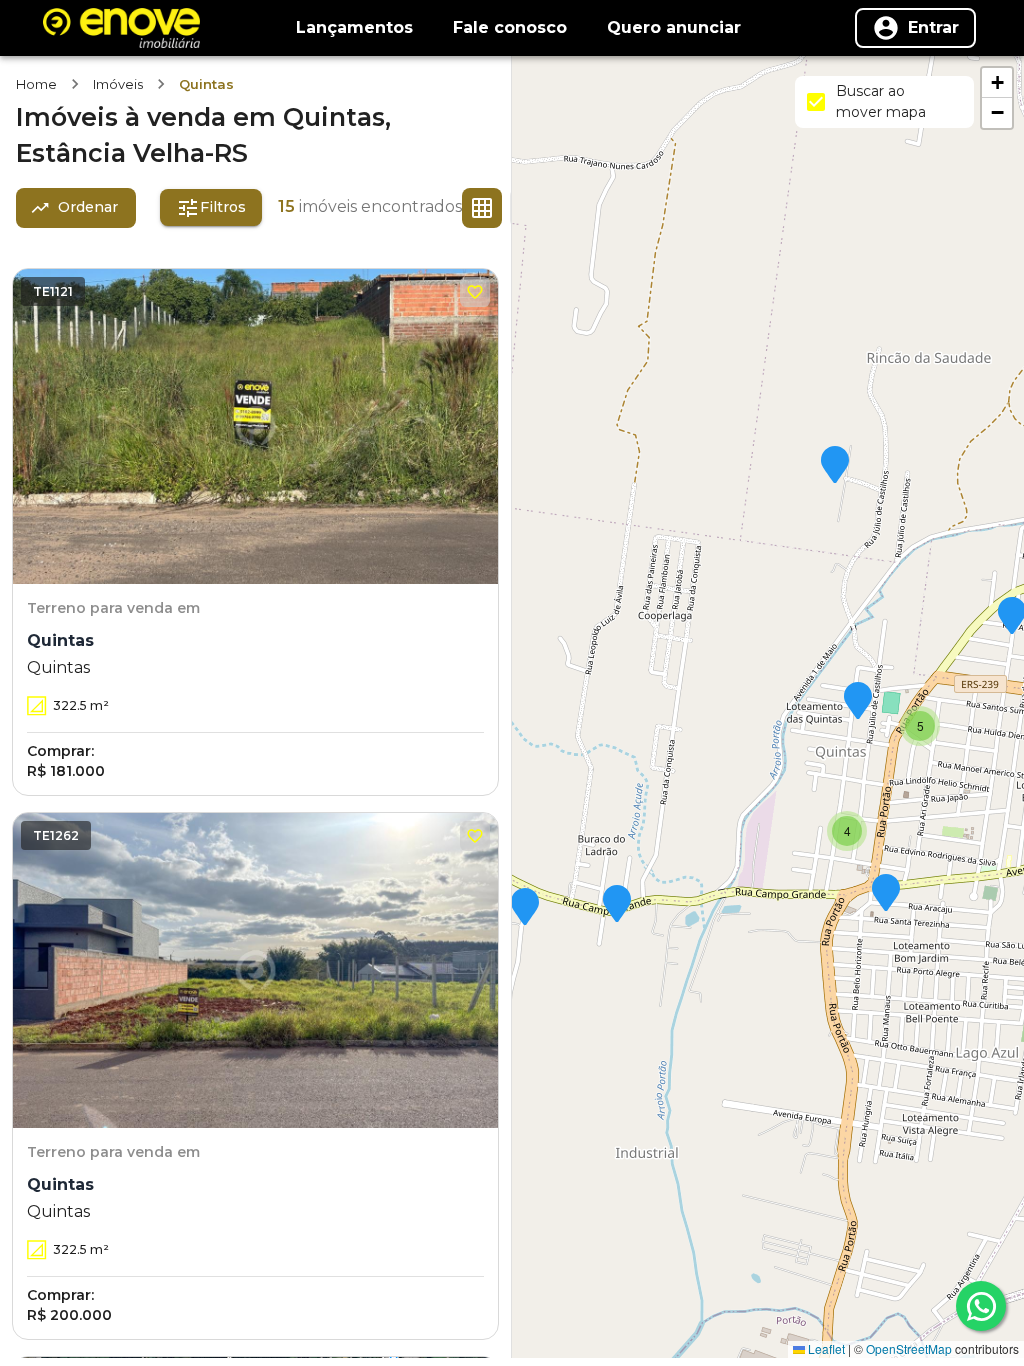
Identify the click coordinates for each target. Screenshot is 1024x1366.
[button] (835, 466)
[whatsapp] (981, 1306)
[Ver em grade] (482, 208)
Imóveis (118, 84)
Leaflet (825, 1348)
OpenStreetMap (909, 1348)
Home (36, 84)
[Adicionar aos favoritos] (475, 292)
